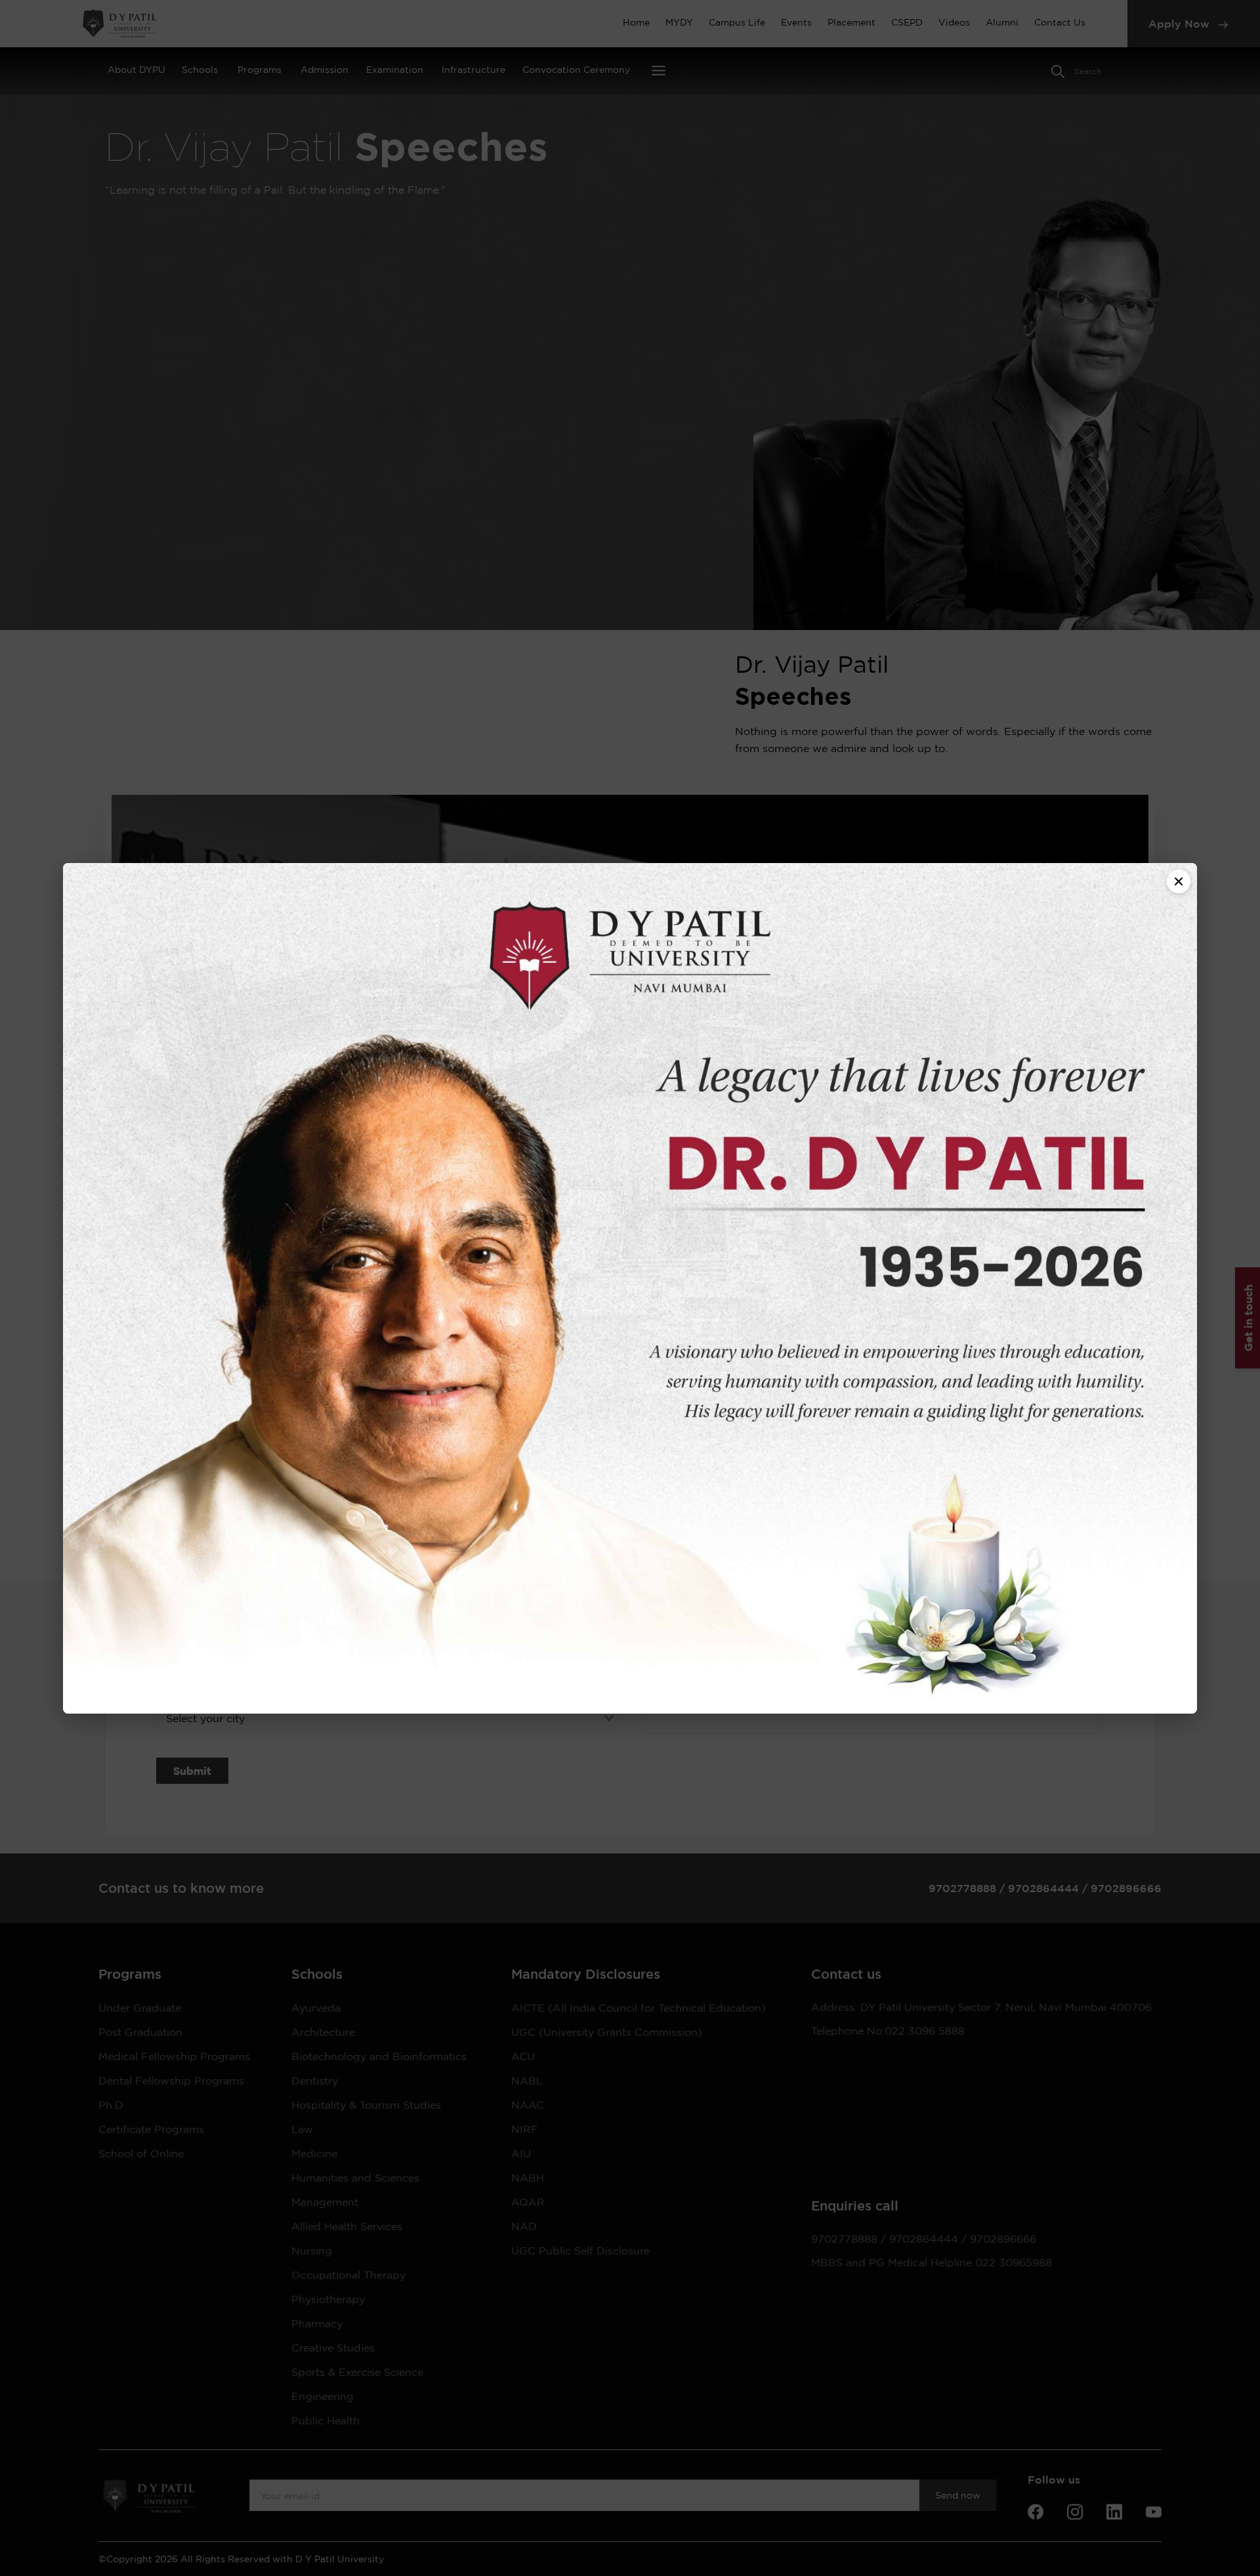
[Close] (1179, 881)
